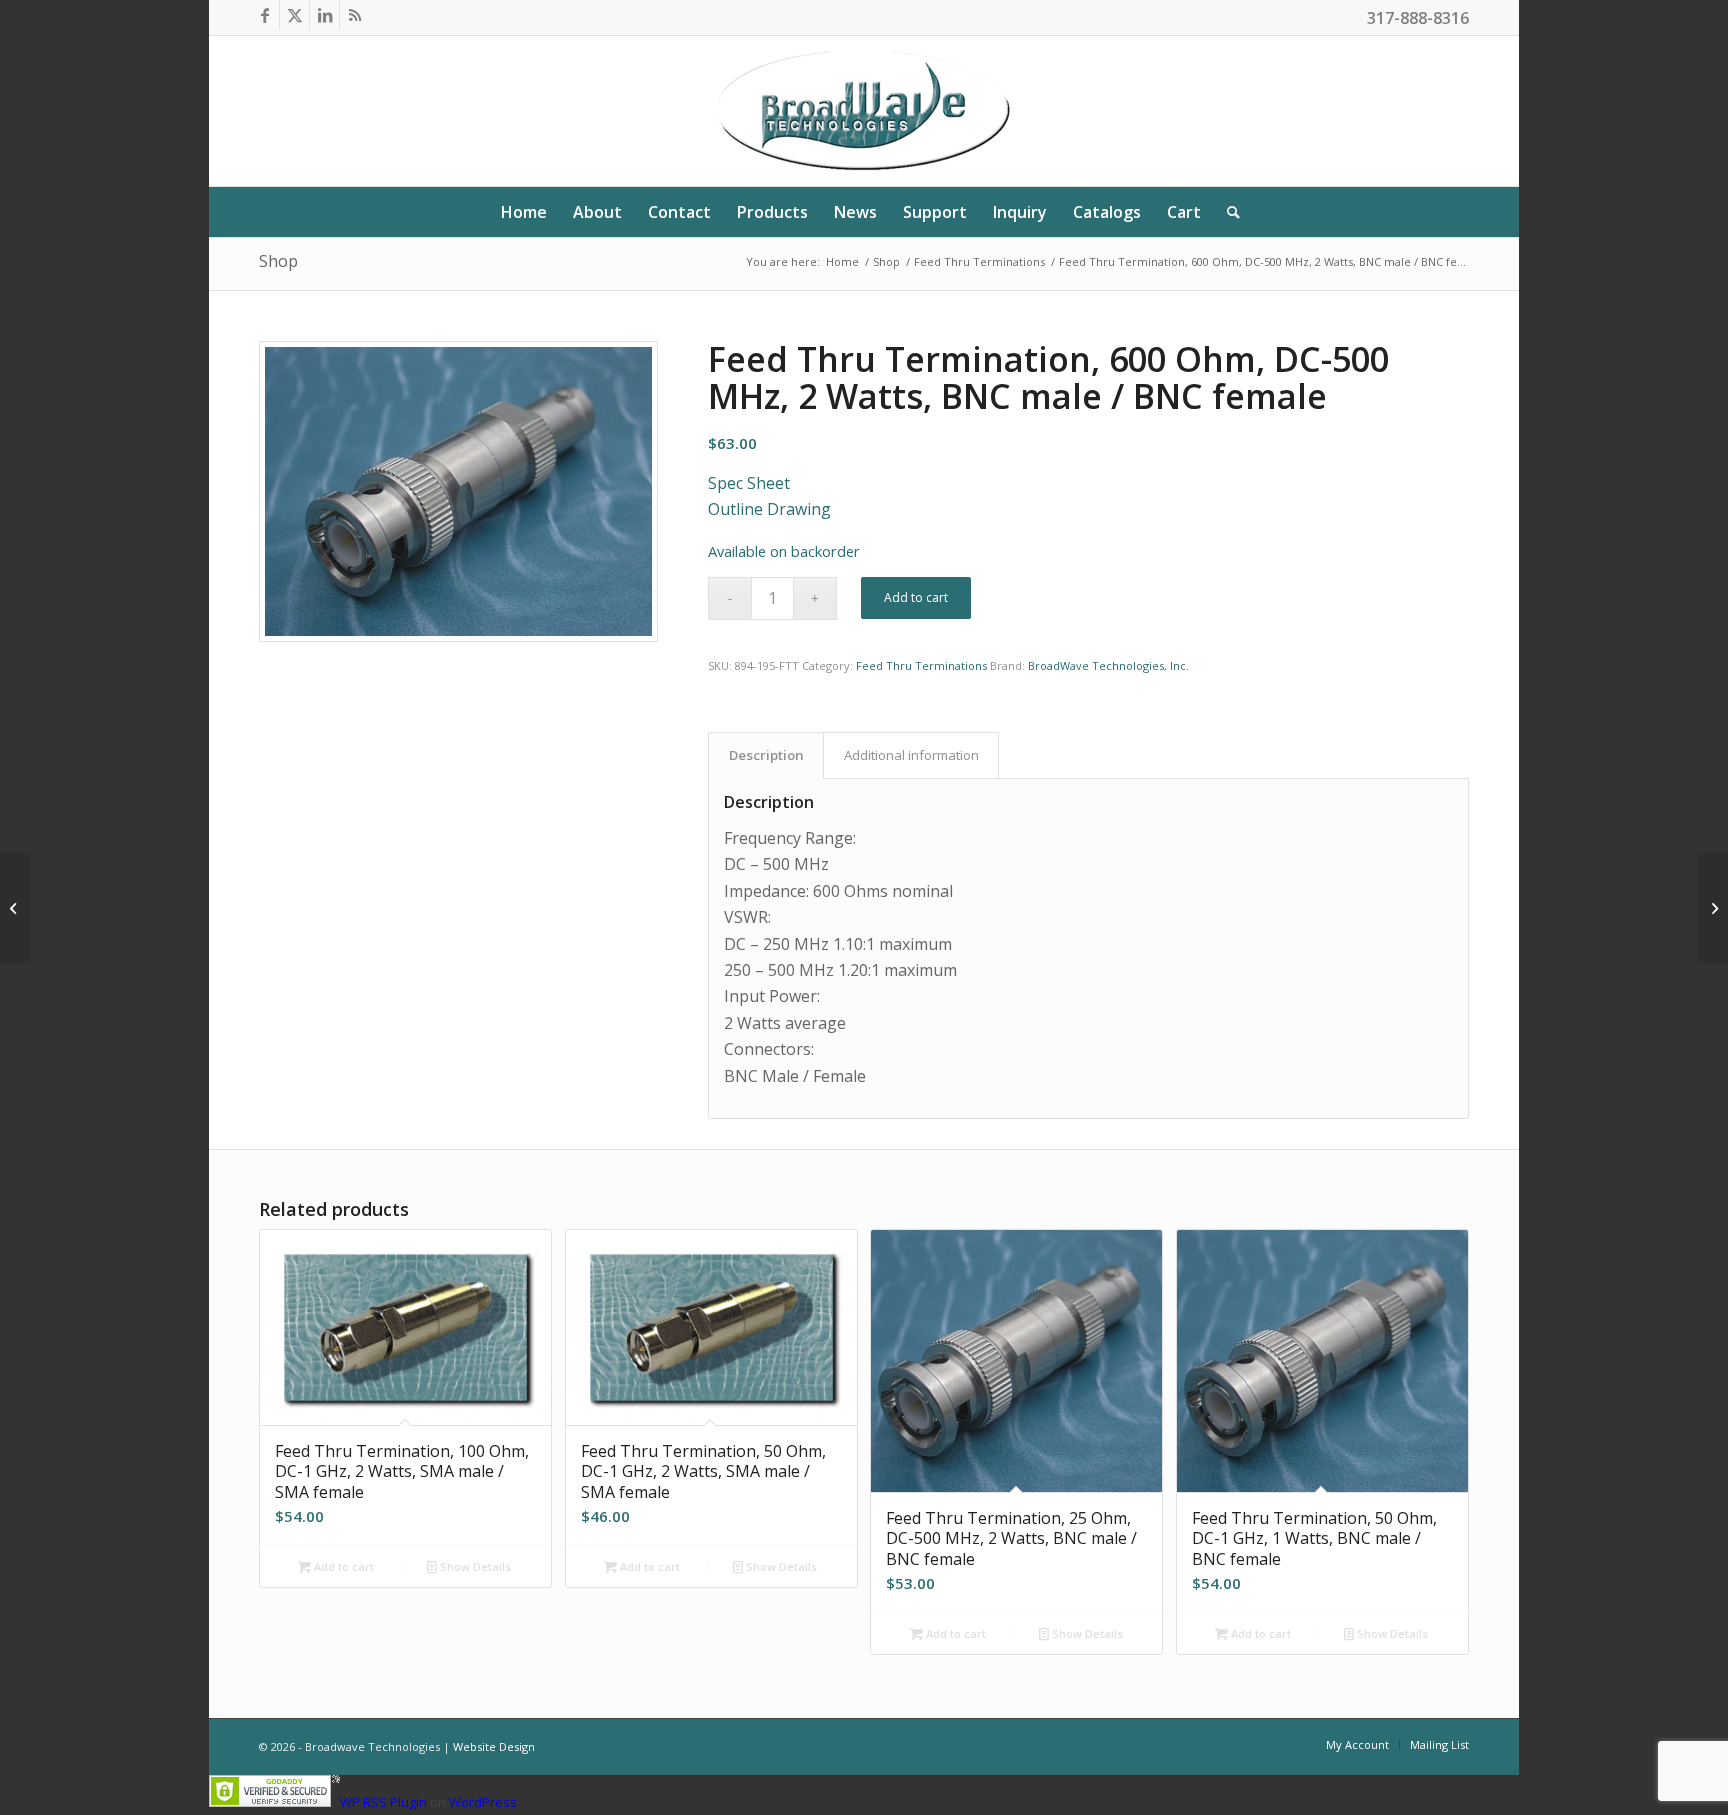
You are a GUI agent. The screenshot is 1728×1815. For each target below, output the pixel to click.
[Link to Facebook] (264, 15)
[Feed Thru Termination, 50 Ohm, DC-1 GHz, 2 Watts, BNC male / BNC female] (1712, 908)
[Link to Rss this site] (355, 15)
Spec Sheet (749, 483)
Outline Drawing (769, 509)
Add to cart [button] (342, 1566)
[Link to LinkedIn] (324, 15)
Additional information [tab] (911, 755)
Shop (278, 261)
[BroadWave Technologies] (863, 111)
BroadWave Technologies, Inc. (1108, 665)
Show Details (474, 1566)
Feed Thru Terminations (921, 665)
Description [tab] (766, 755)
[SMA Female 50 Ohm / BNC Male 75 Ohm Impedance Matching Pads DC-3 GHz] (15, 908)
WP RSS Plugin (383, 1802)
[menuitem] (524, 212)
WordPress (483, 1802)
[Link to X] (294, 15)
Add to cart (916, 597)
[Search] (1227, 212)
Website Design (494, 1746)
